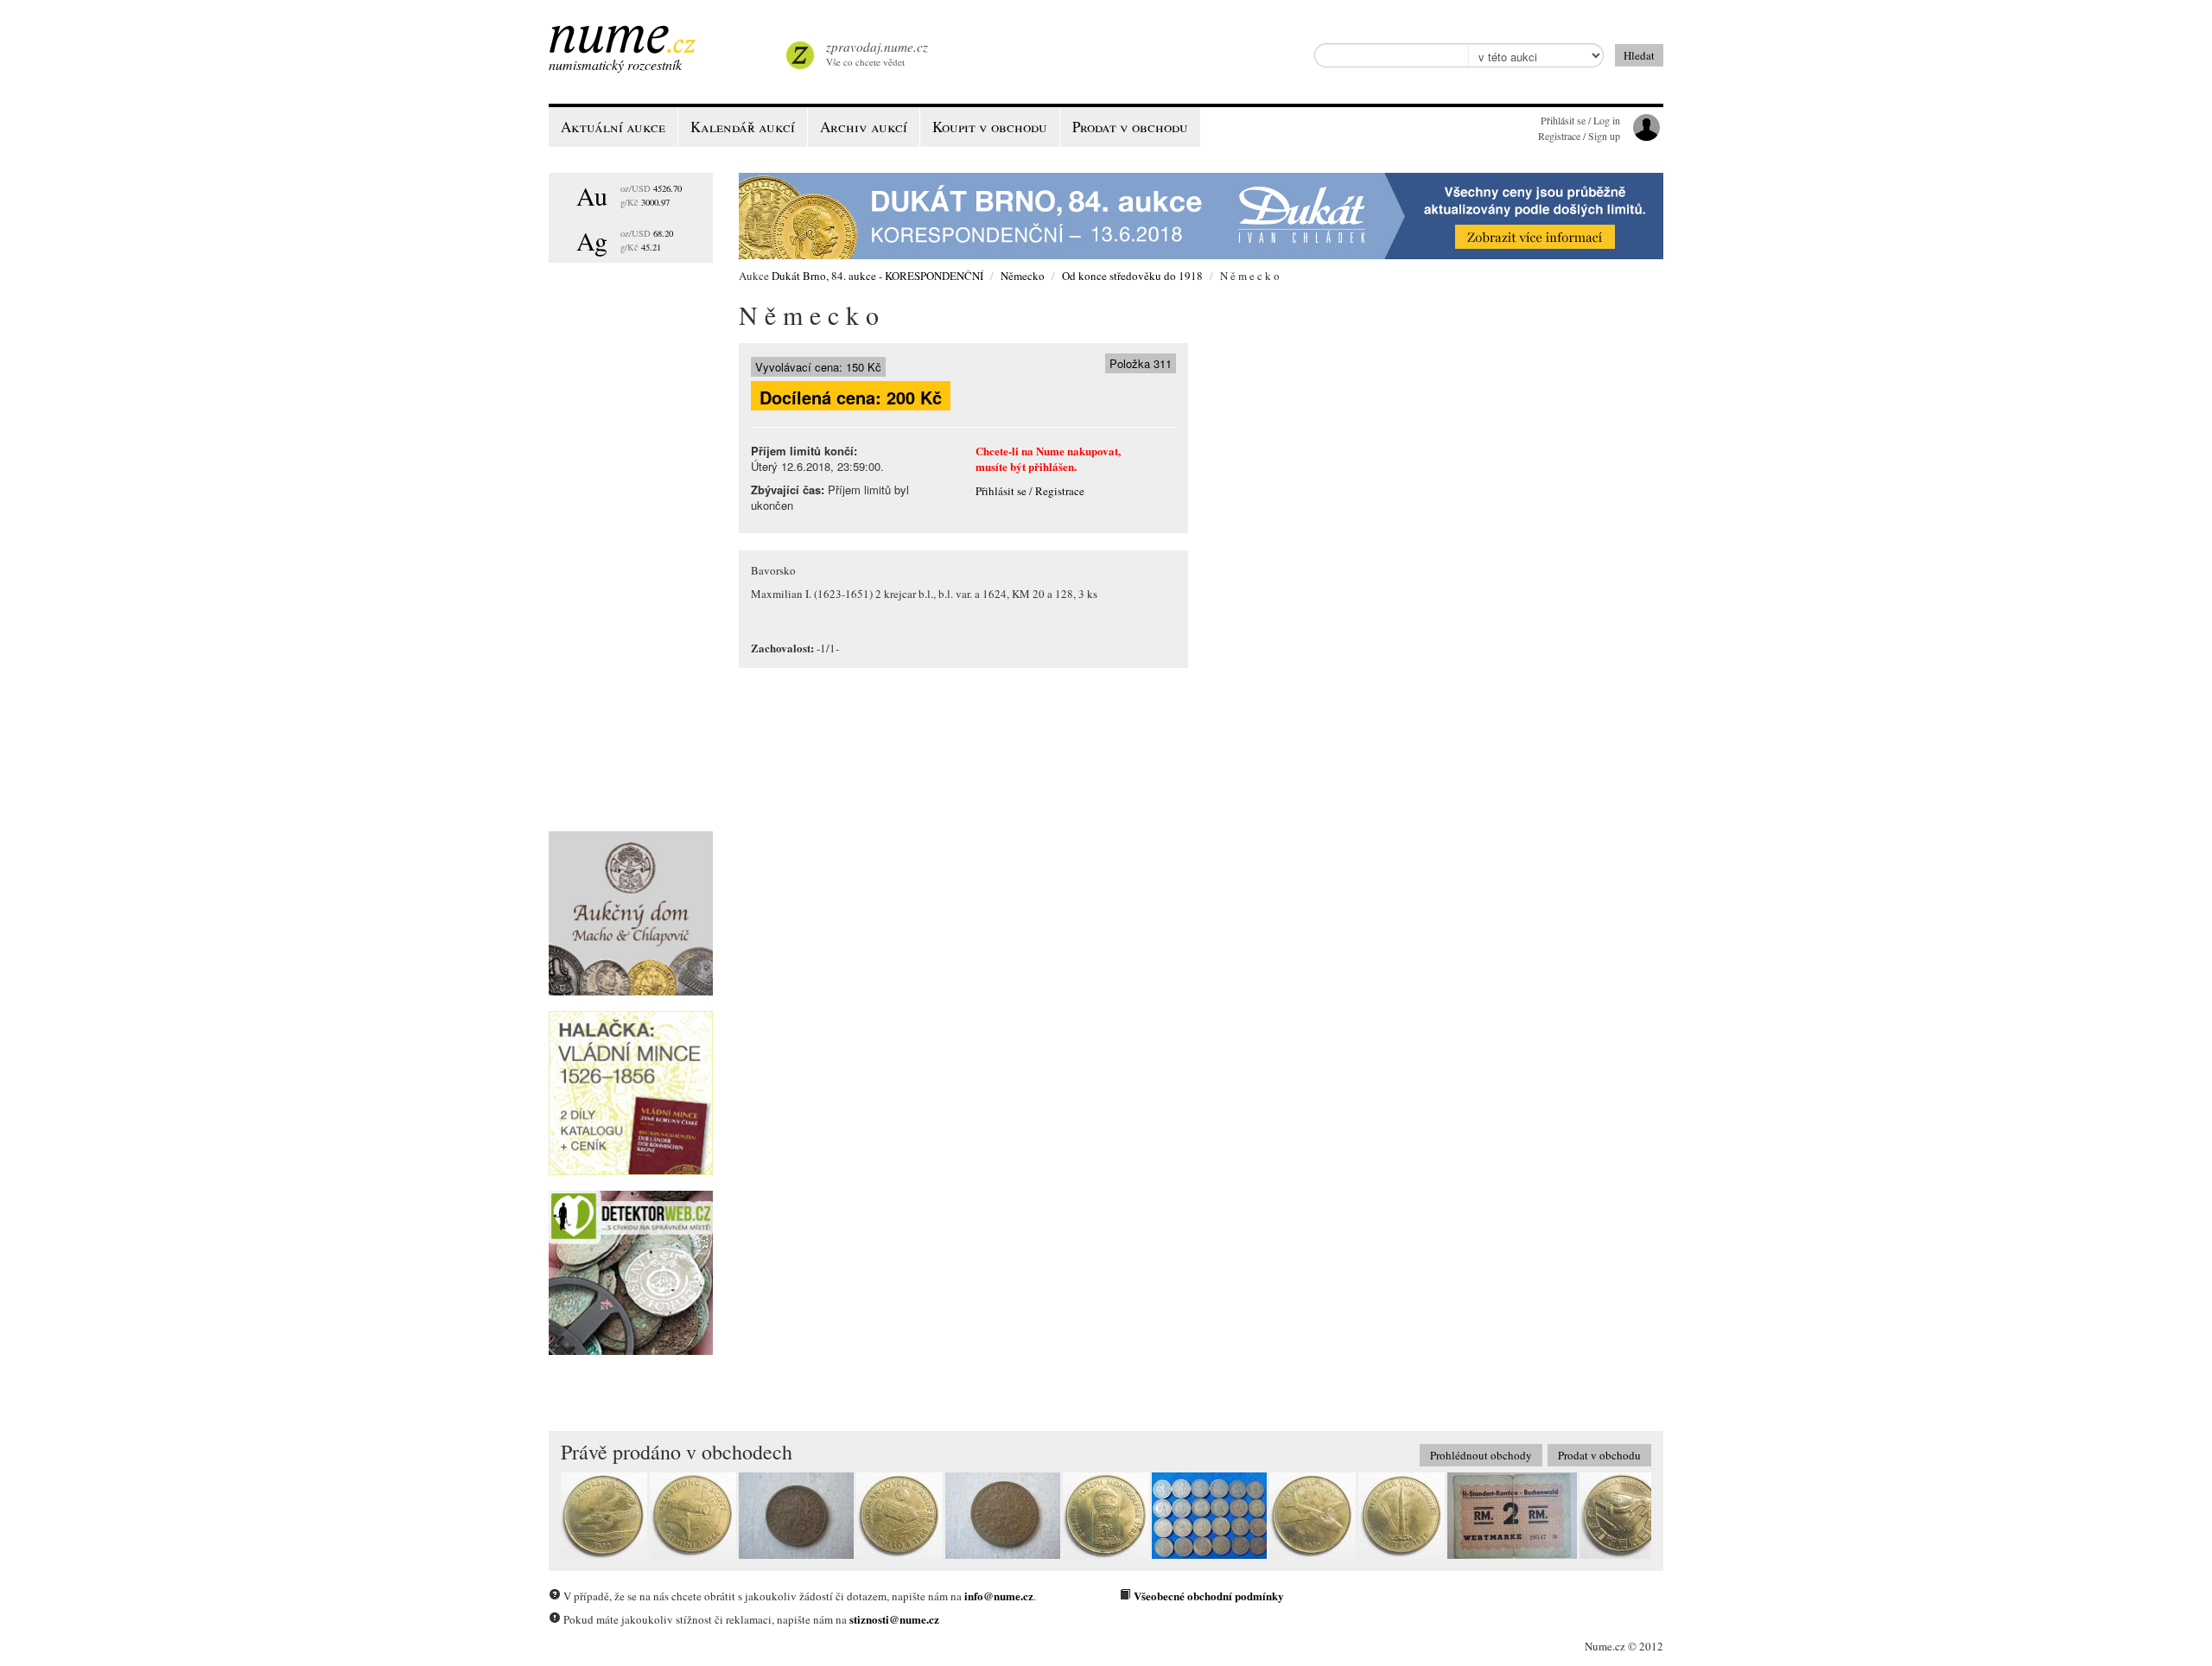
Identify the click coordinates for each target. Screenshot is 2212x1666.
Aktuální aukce (613, 127)
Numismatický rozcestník (615, 64)
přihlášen (1051, 466)
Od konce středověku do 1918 (1132, 276)
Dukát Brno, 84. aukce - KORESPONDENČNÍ (877, 276)
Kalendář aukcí (743, 127)
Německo (1023, 276)
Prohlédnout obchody (1481, 1455)
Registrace (1060, 491)
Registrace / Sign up (1579, 136)
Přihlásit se (1001, 491)
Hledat (1639, 55)
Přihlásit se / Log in (1580, 120)
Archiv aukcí (864, 127)
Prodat (1130, 127)
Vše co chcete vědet (877, 53)
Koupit (990, 127)
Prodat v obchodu (1599, 1455)
